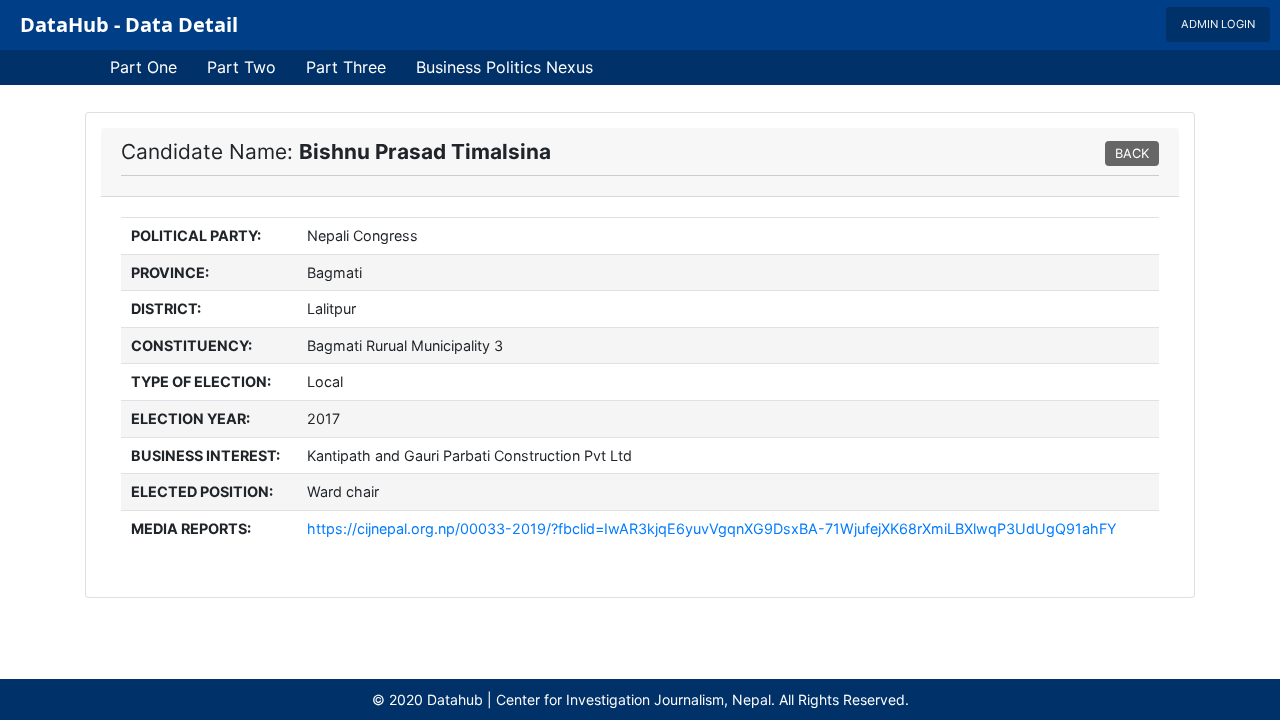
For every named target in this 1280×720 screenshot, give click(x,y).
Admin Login (1218, 24)
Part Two (241, 67)
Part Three (346, 67)
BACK (1132, 153)
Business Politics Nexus (504, 67)
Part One (143, 67)
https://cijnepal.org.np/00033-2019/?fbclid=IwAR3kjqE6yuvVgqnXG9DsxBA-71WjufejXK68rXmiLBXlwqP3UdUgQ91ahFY (712, 528)
